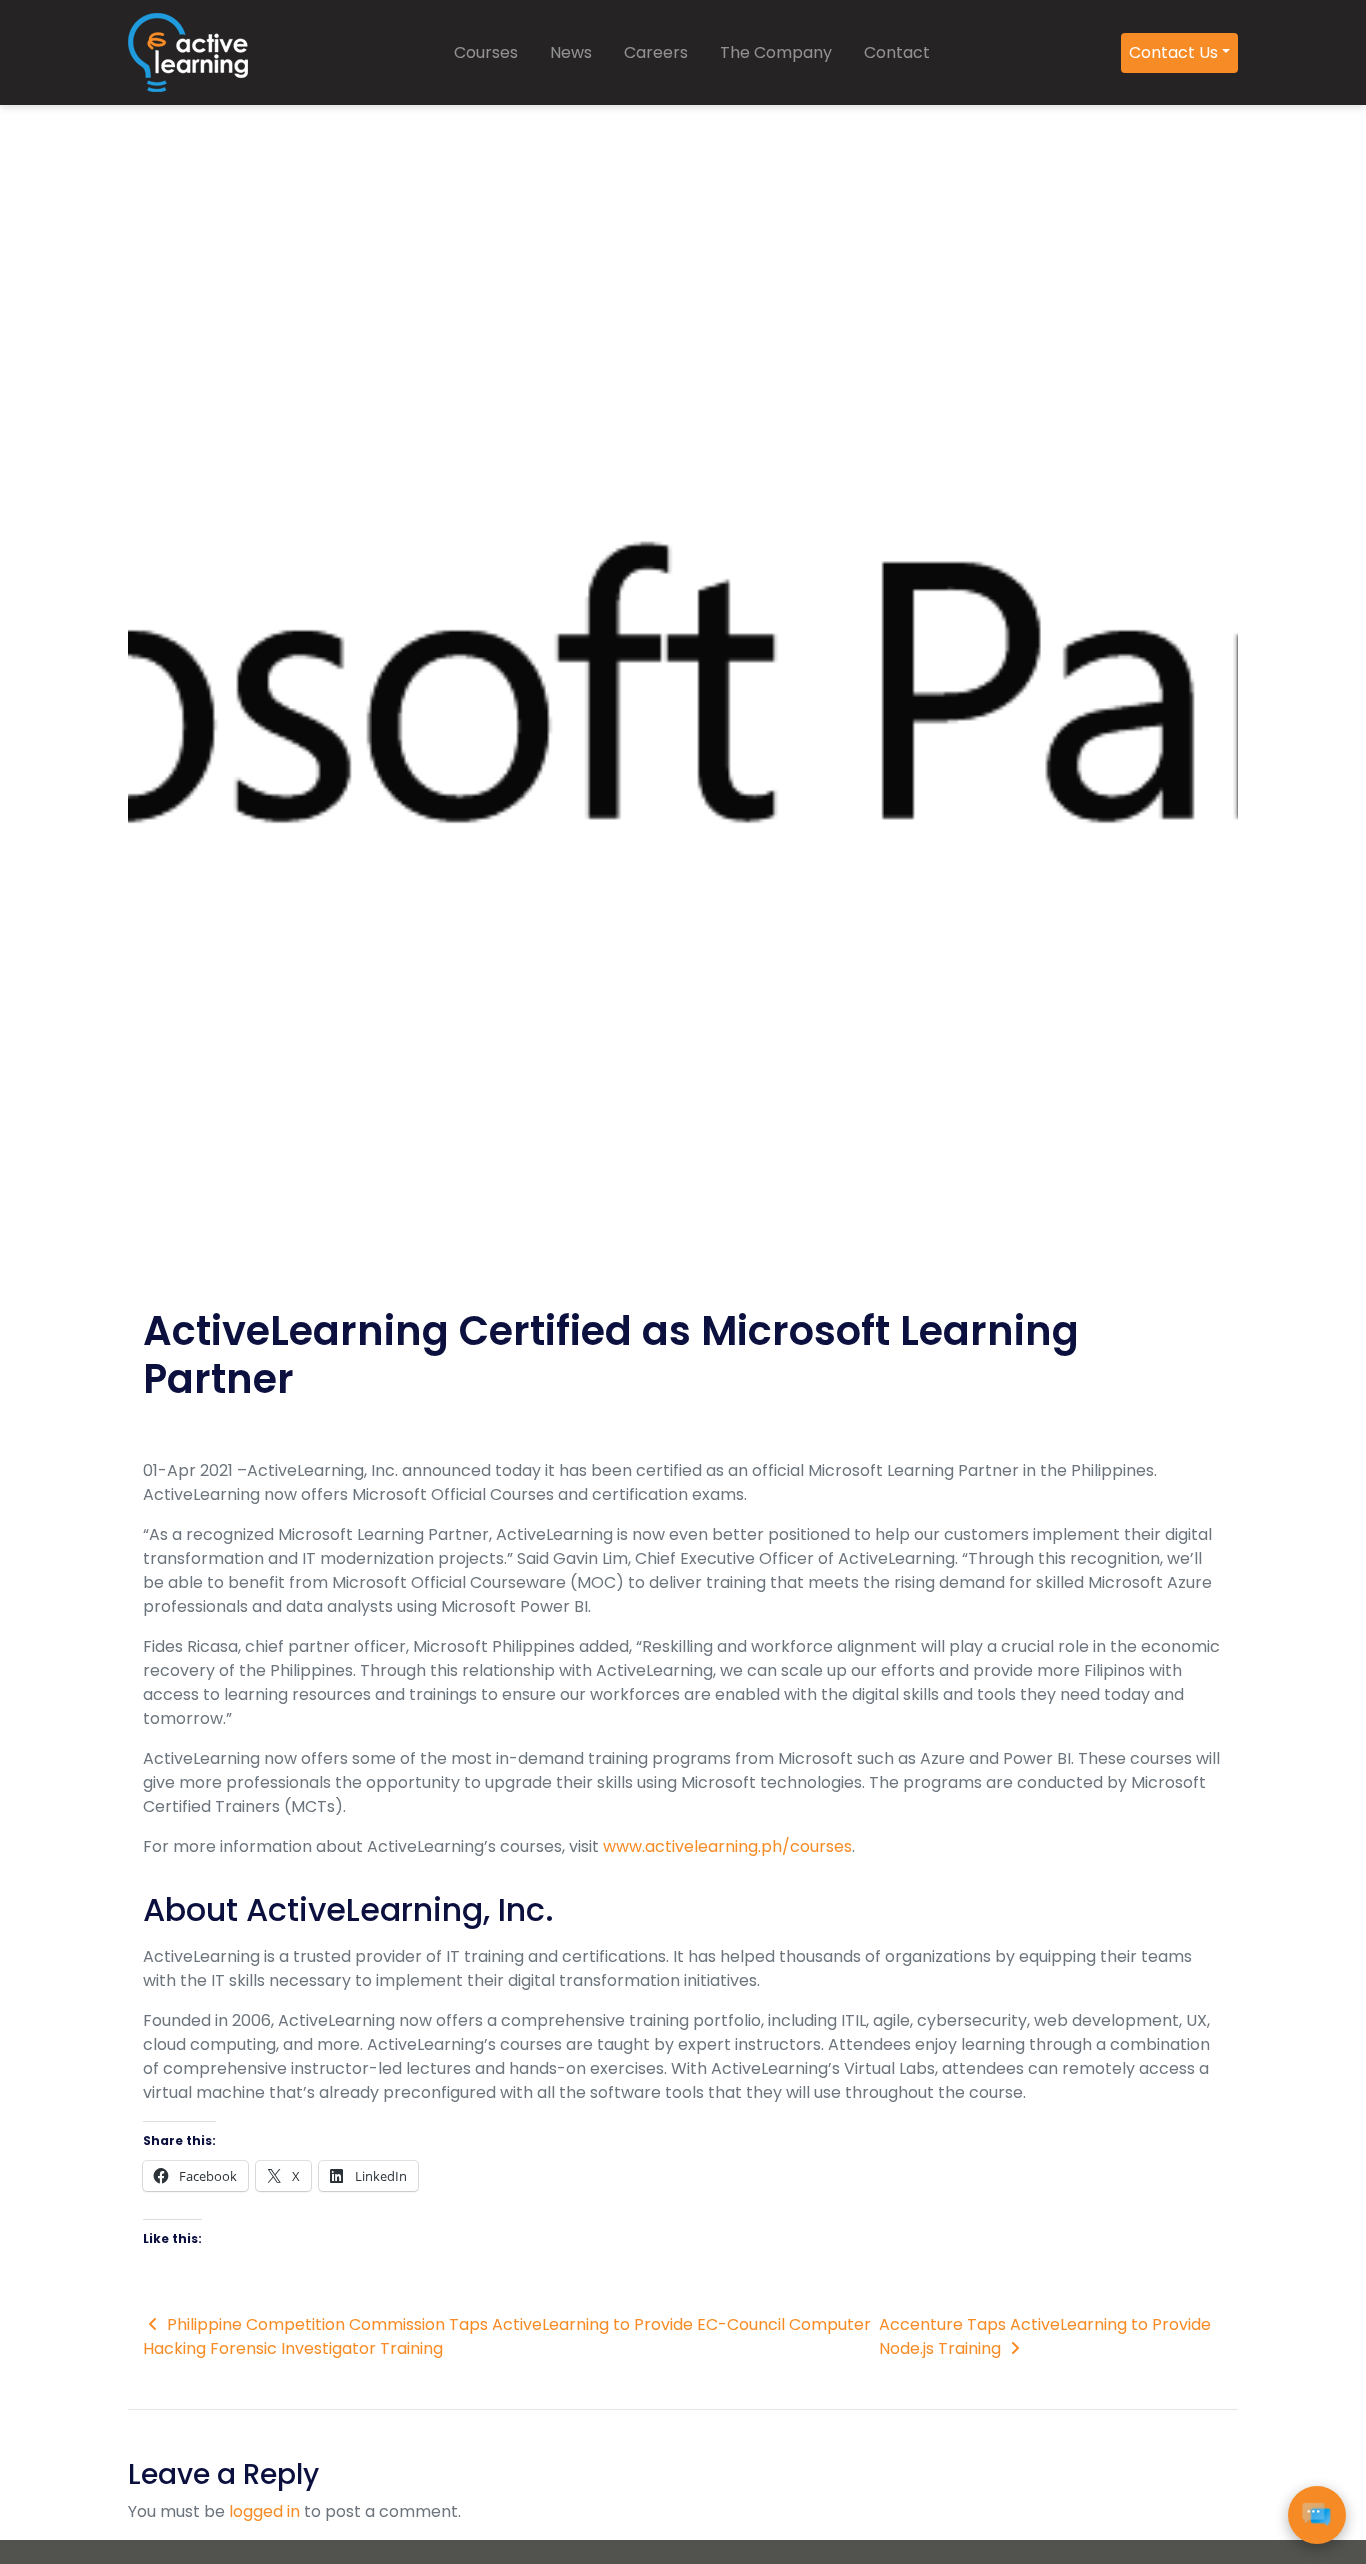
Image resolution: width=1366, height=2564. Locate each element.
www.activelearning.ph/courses (727, 1846)
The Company (776, 52)
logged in (264, 2511)
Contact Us (1173, 52)
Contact (897, 52)
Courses (486, 52)
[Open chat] (1317, 2515)
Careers (656, 52)
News (571, 52)
